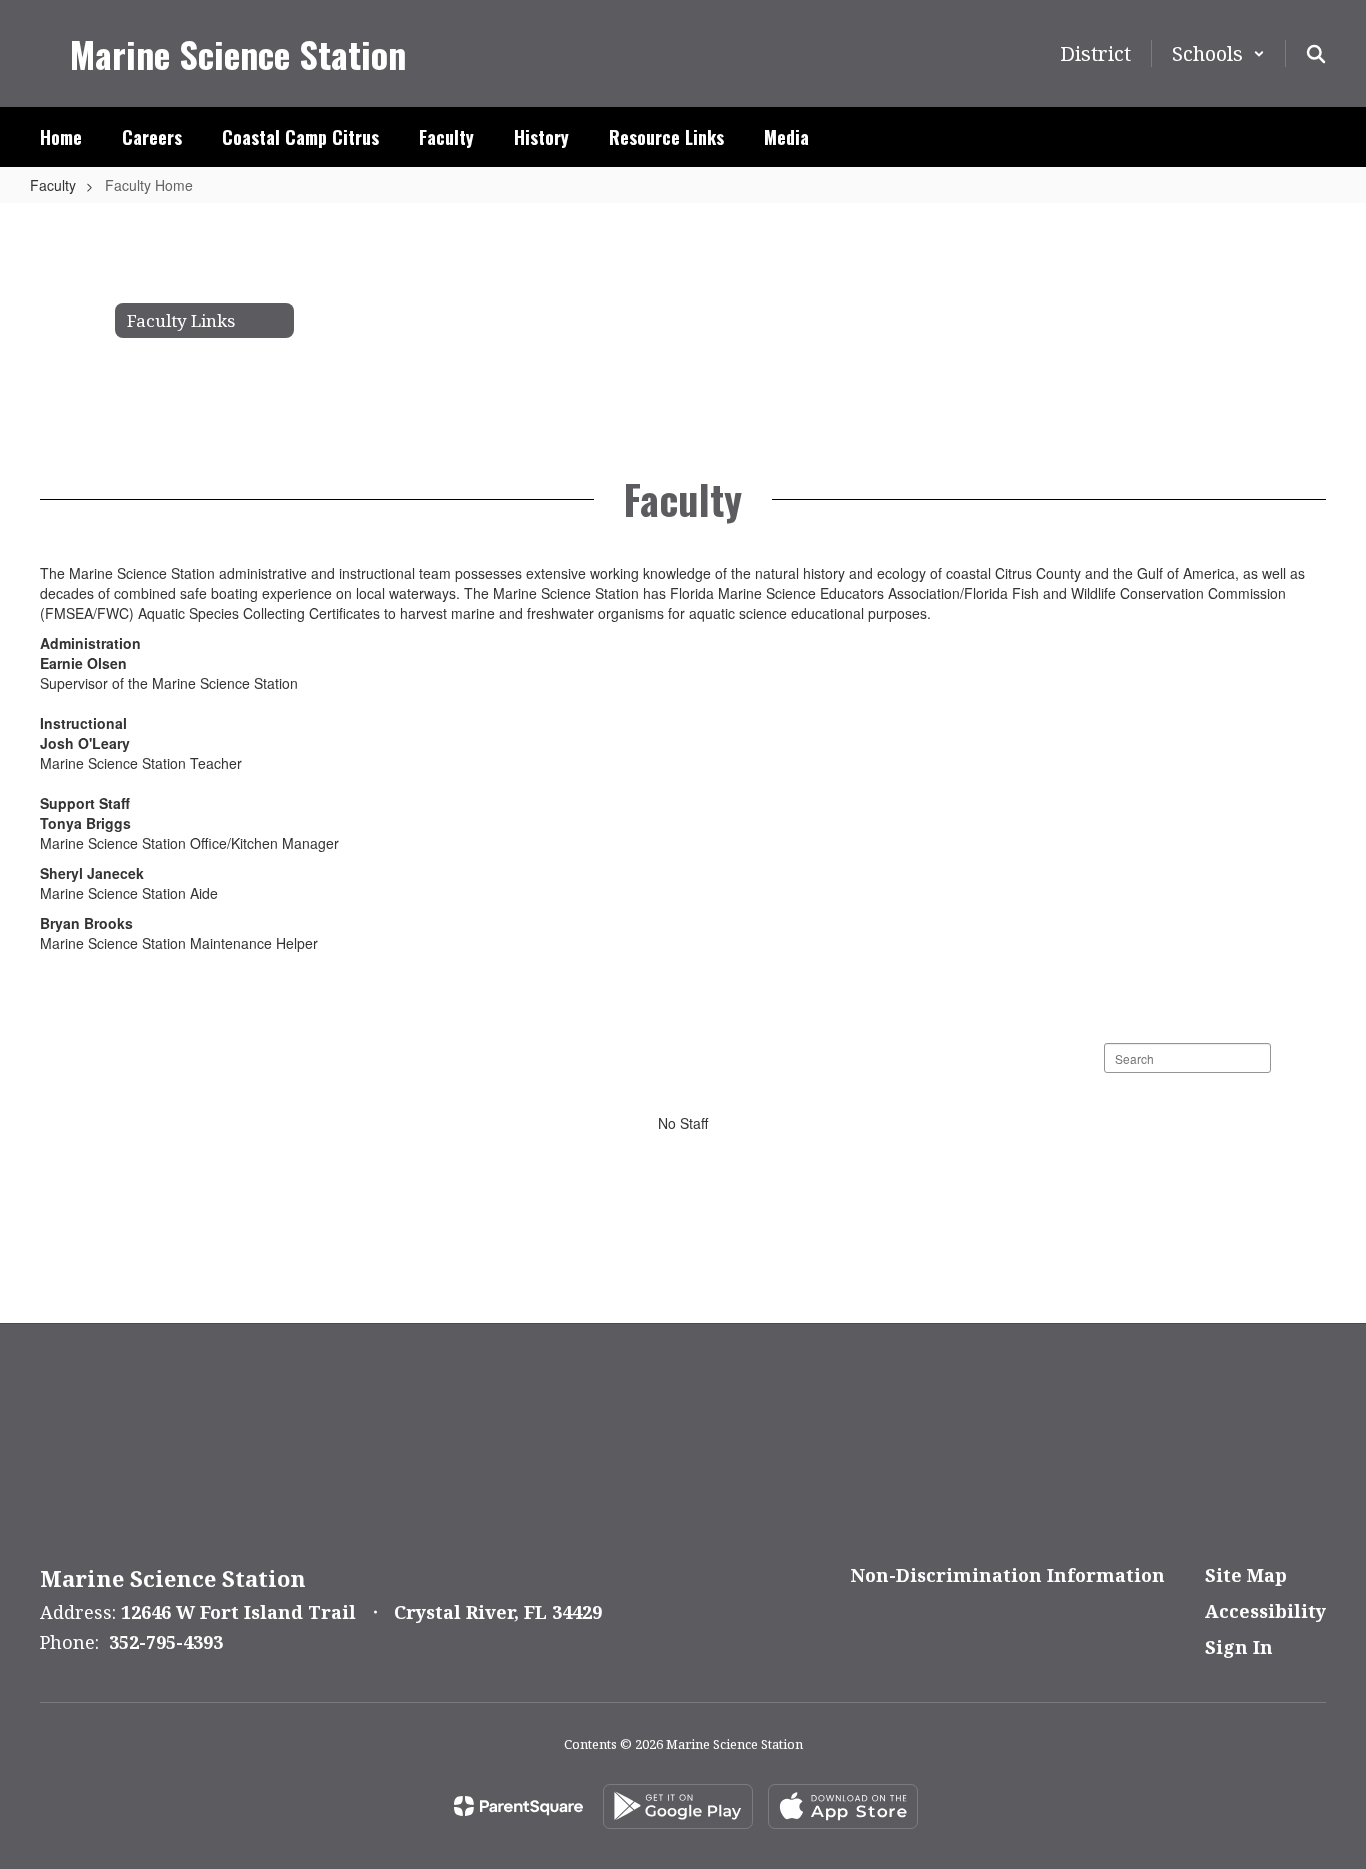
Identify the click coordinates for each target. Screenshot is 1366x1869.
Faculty (53, 185)
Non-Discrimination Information (1008, 1575)
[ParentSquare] (518, 1806)
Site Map (1246, 1575)
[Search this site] (1316, 54)
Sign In (1239, 1647)
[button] (1218, 53)
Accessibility (1265, 1611)
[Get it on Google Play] (678, 1806)
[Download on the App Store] (843, 1806)
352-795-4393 (166, 1642)
